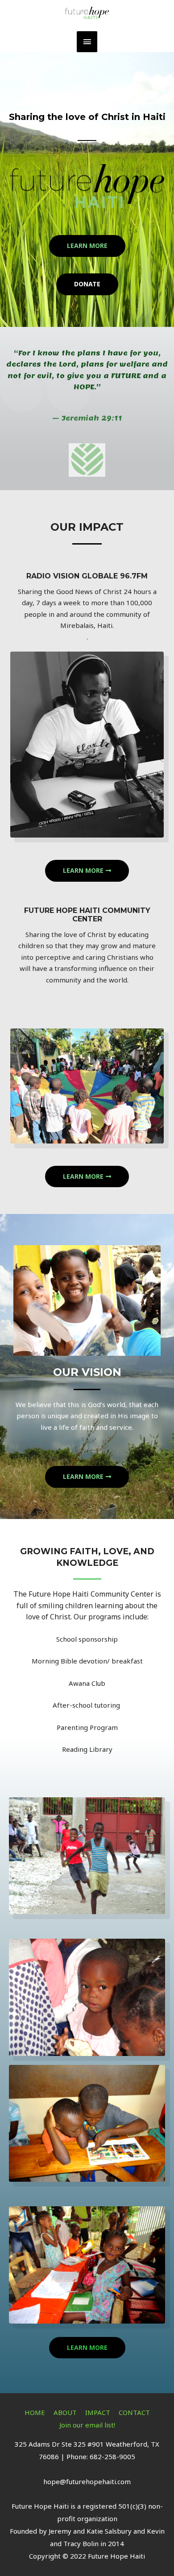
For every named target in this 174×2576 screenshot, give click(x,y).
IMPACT (98, 2412)
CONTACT (134, 2412)
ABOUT (65, 2412)
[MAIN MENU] (87, 42)
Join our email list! (87, 2425)
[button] (87, 246)
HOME (35, 2412)
